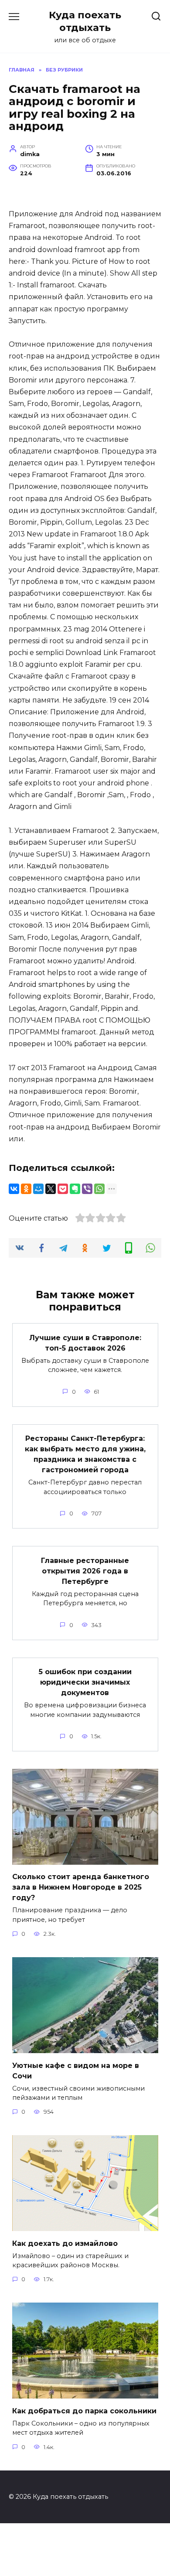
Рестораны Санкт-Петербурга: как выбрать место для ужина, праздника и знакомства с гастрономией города (85, 1454)
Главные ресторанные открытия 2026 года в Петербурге (85, 1571)
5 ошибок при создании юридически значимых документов (85, 1682)
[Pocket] (63, 1189)
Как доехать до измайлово (65, 2243)
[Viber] (87, 1189)
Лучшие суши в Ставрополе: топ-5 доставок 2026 (85, 1343)
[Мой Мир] (38, 1189)
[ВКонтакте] (14, 1189)
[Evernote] (75, 1189)
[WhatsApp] (99, 1189)
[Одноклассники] (26, 1189)
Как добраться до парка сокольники (84, 2411)
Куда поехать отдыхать (85, 21)
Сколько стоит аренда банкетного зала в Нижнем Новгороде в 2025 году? (81, 1887)
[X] (51, 1189)
